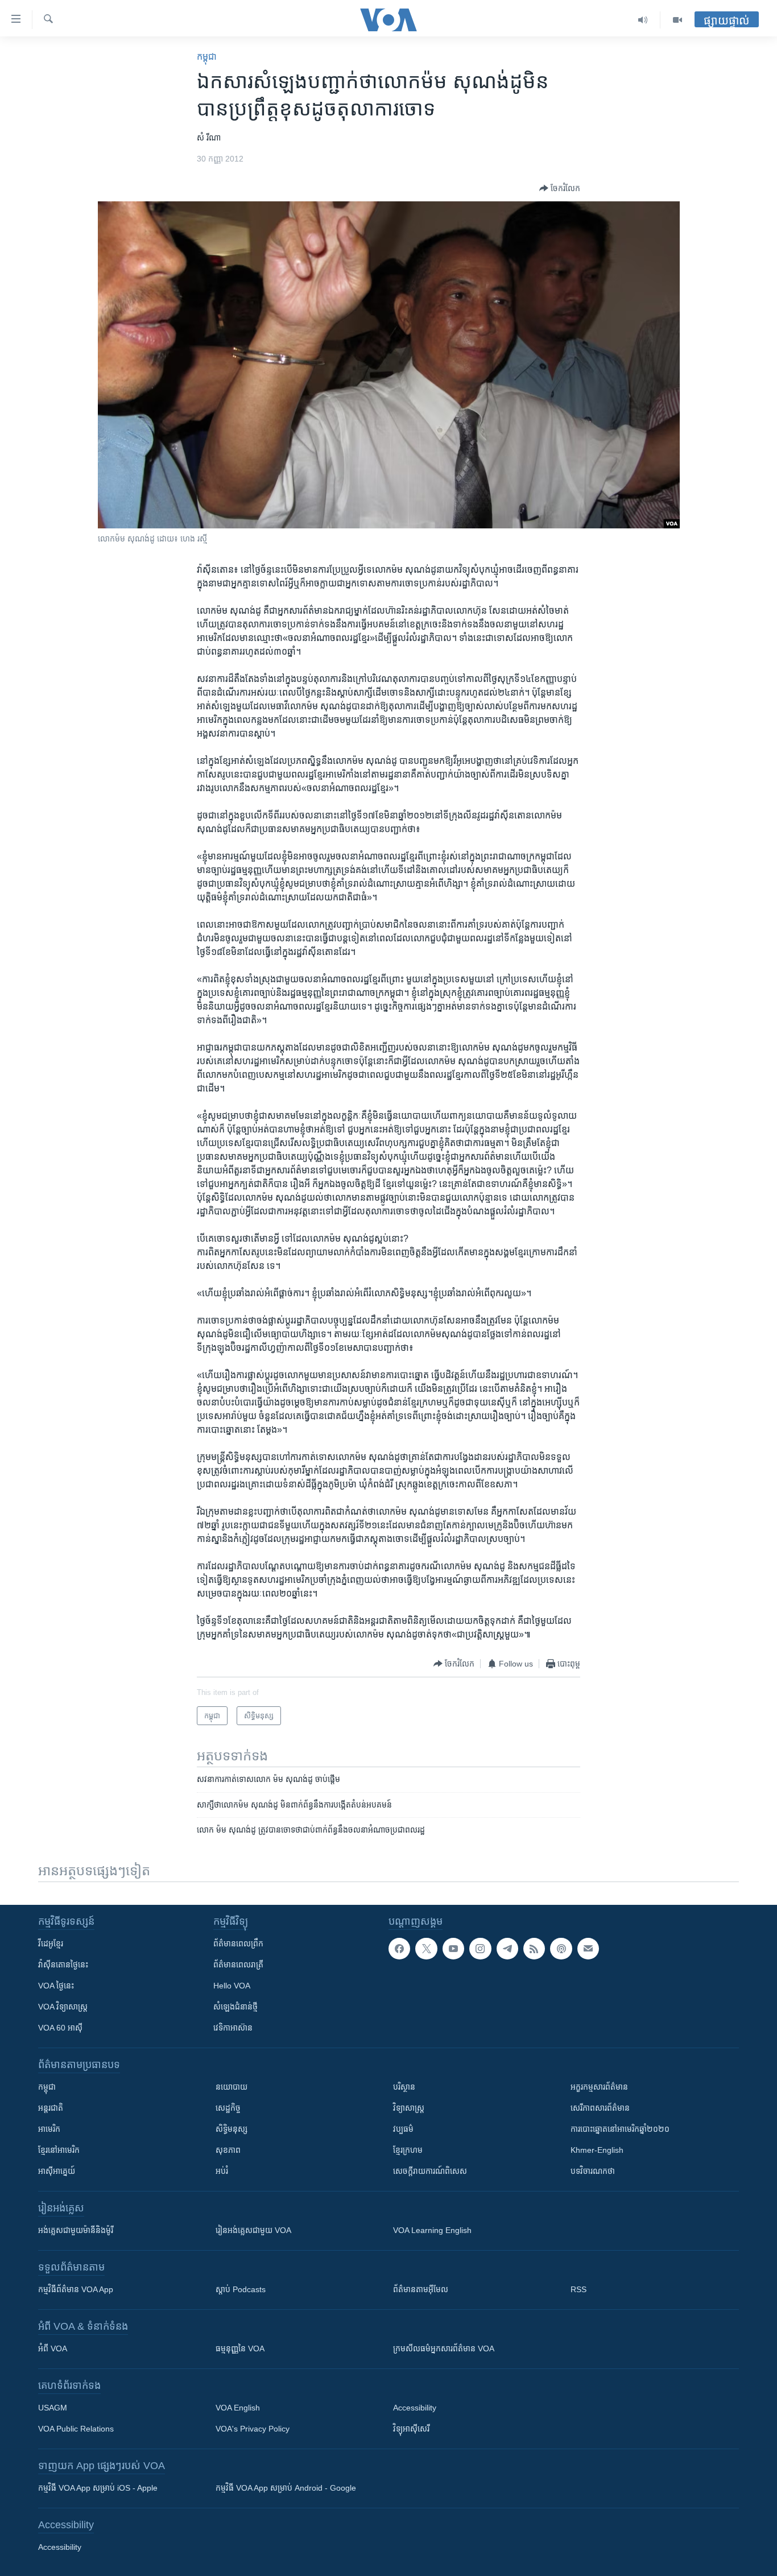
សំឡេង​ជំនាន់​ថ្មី (235, 2007)
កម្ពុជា (207, 57)
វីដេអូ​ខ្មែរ (51, 1944)
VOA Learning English (432, 2230)
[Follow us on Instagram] (480, 1949)
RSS (578, 2289)
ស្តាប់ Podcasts (241, 2289)
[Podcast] (561, 1949)
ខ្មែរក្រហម (408, 2150)
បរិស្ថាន (404, 2087)
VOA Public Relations (76, 2429)
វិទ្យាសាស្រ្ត (409, 2108)
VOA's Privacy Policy (253, 2429)
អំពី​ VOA (53, 2348)
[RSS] (534, 1949)
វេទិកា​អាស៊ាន (233, 2028)
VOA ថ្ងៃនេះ (56, 1986)
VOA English (238, 2408)
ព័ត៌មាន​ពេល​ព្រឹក (238, 1944)
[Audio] (643, 20)
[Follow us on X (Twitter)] (426, 1949)
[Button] (560, 188)
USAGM (53, 2408)
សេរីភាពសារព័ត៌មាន (600, 2108)
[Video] (677, 20)
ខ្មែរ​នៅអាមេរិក (59, 2150)
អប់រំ (222, 2171)
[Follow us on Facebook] (399, 1949)
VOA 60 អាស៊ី (60, 2028)
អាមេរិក (49, 2129)
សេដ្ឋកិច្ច (228, 2108)
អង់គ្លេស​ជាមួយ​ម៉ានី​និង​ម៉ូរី (76, 2230)
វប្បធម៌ (403, 2129)
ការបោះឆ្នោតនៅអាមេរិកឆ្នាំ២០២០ (620, 2129)
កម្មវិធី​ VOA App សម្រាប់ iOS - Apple (98, 2488)
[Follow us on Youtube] (453, 1949)
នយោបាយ (232, 2087)
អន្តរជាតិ (51, 2108)
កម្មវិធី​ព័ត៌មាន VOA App (76, 2289)
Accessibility (415, 2408)
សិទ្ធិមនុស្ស (232, 2129)
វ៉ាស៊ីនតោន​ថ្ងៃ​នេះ (63, 1965)
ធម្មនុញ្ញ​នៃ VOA (240, 2348)
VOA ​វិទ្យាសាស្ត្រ (63, 2007)
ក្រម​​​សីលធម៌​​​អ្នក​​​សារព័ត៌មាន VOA (444, 2348)
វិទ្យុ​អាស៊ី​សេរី (411, 2429)
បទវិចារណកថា (593, 2171)
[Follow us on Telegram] (507, 1949)
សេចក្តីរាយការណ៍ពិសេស (430, 2171)
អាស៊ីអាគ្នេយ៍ (57, 2171)
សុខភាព (228, 2150)
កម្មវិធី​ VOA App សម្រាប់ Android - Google (286, 2488)
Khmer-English (597, 2150)
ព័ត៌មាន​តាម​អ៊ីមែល (421, 2289)
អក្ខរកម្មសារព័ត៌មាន (599, 2087)
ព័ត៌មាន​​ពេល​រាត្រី (238, 1965)
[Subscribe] (588, 1949)
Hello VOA (232, 1986)
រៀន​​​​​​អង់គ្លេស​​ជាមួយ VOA (253, 2230)
